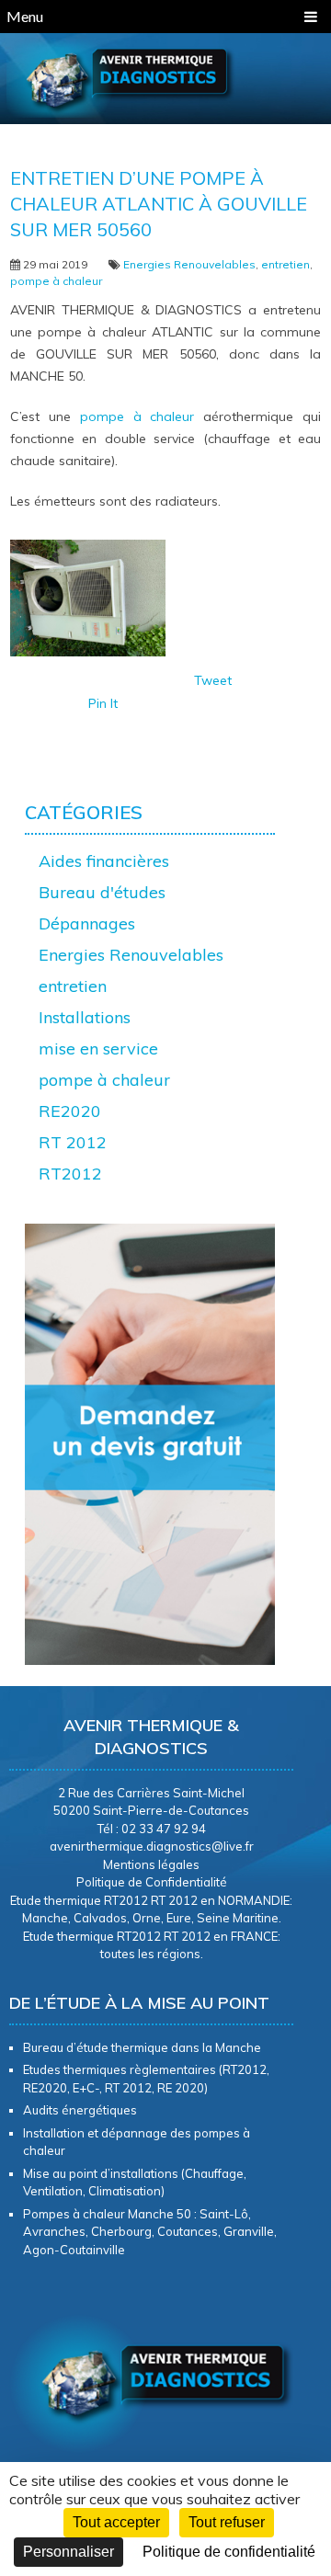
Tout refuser (227, 2522)
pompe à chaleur (56, 281)
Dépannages (87, 923)
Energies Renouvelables (189, 264)
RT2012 (70, 1174)
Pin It (103, 703)
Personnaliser (68, 2552)
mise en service (98, 1049)
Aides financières (104, 861)
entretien (285, 264)
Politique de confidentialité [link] (229, 2552)
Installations (85, 1017)
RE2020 (70, 1111)
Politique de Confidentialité (152, 1882)
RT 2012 (73, 1142)
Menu (25, 16)
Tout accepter (116, 2522)
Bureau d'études (102, 892)
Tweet (213, 680)
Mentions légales (151, 1864)
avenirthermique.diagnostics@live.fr (152, 1846)
